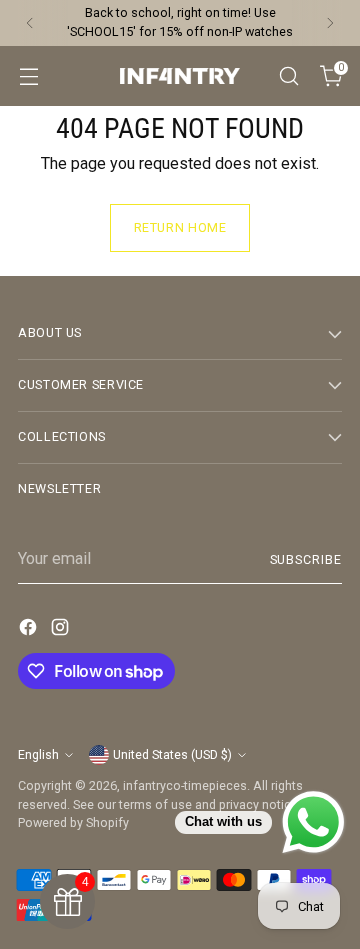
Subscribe (306, 559)
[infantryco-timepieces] (180, 76)
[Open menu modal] (28, 75)
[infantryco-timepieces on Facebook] (30, 630)
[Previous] (30, 23)
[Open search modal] (288, 75)
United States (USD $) (172, 754)
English (38, 754)
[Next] (330, 23)
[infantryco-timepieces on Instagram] (62, 630)
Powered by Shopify (73, 822)
